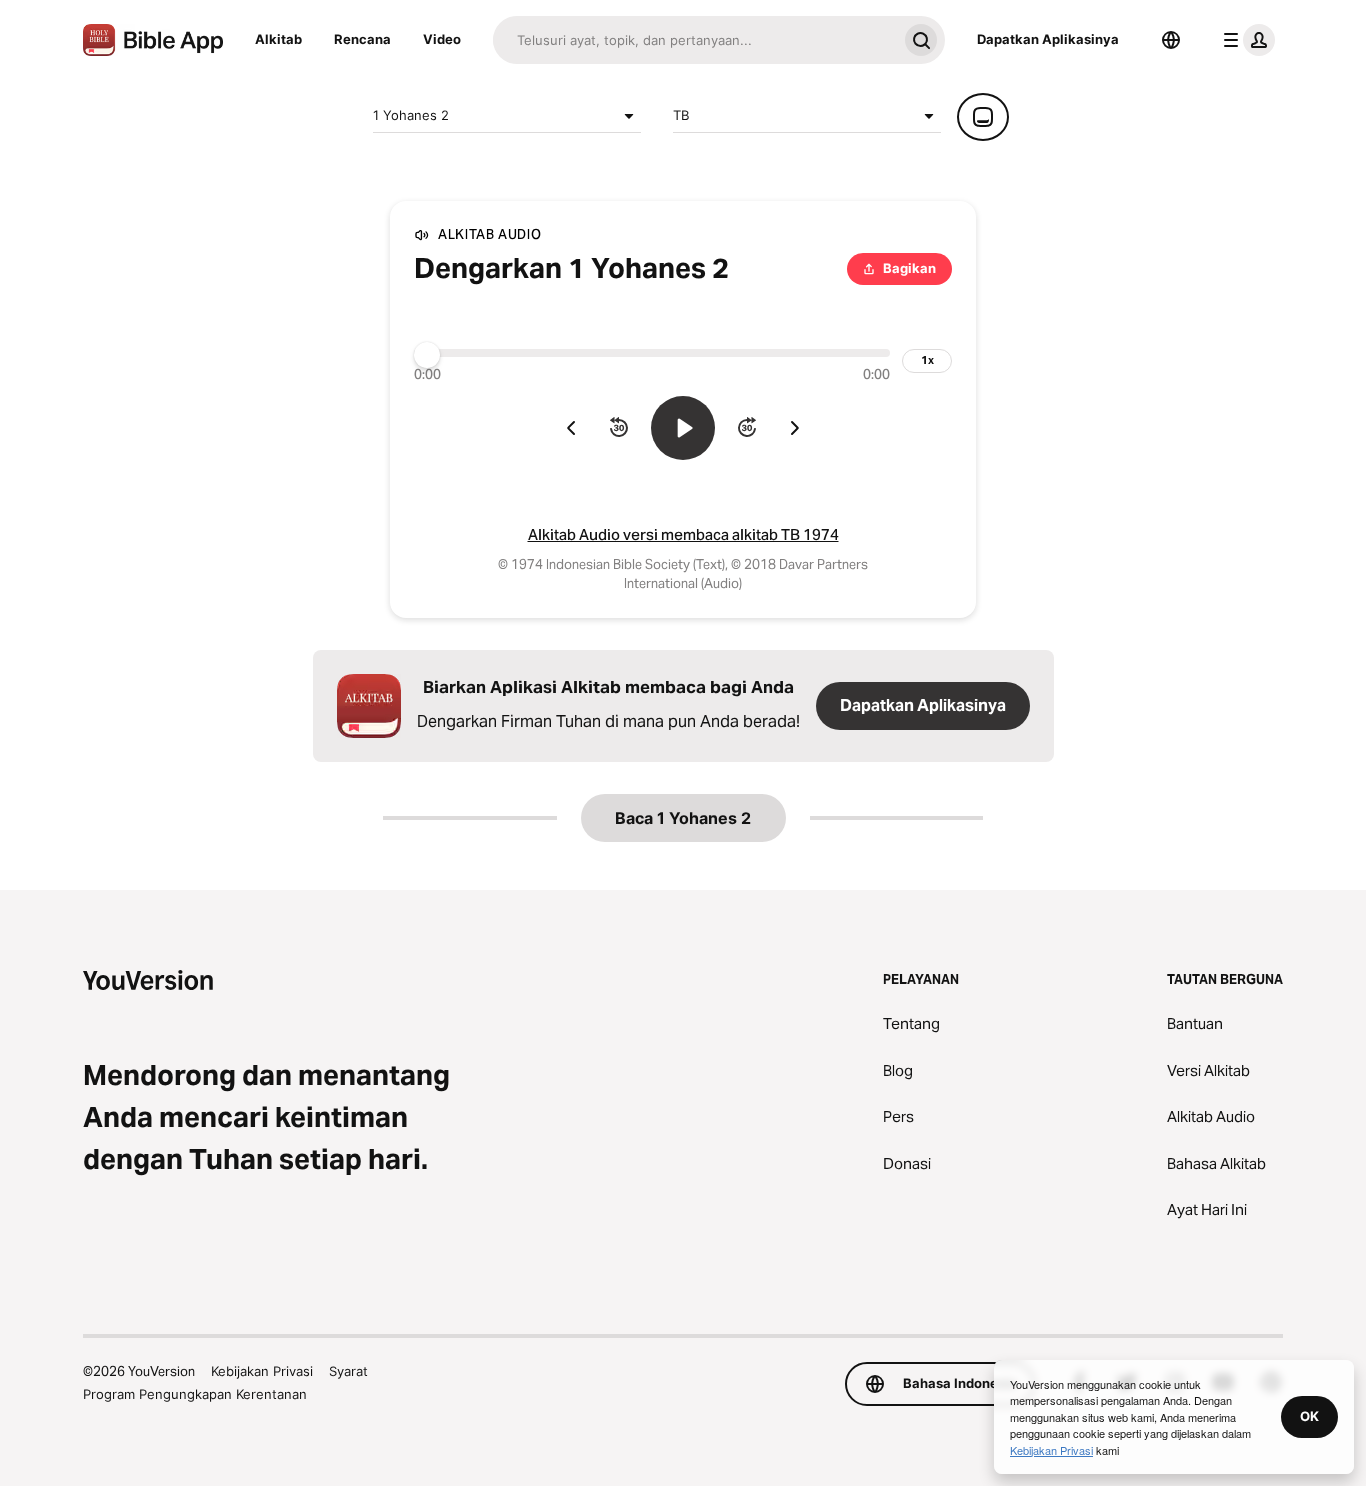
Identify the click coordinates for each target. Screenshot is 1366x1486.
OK (1309, 1416)
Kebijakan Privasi (262, 1371)
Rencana (362, 39)
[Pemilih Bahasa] (1171, 40)
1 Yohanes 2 (411, 115)
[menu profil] (1245, 40)
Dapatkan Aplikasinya (1048, 39)
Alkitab (278, 39)
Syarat (348, 1371)
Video (442, 39)
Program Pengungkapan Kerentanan (195, 1394)
